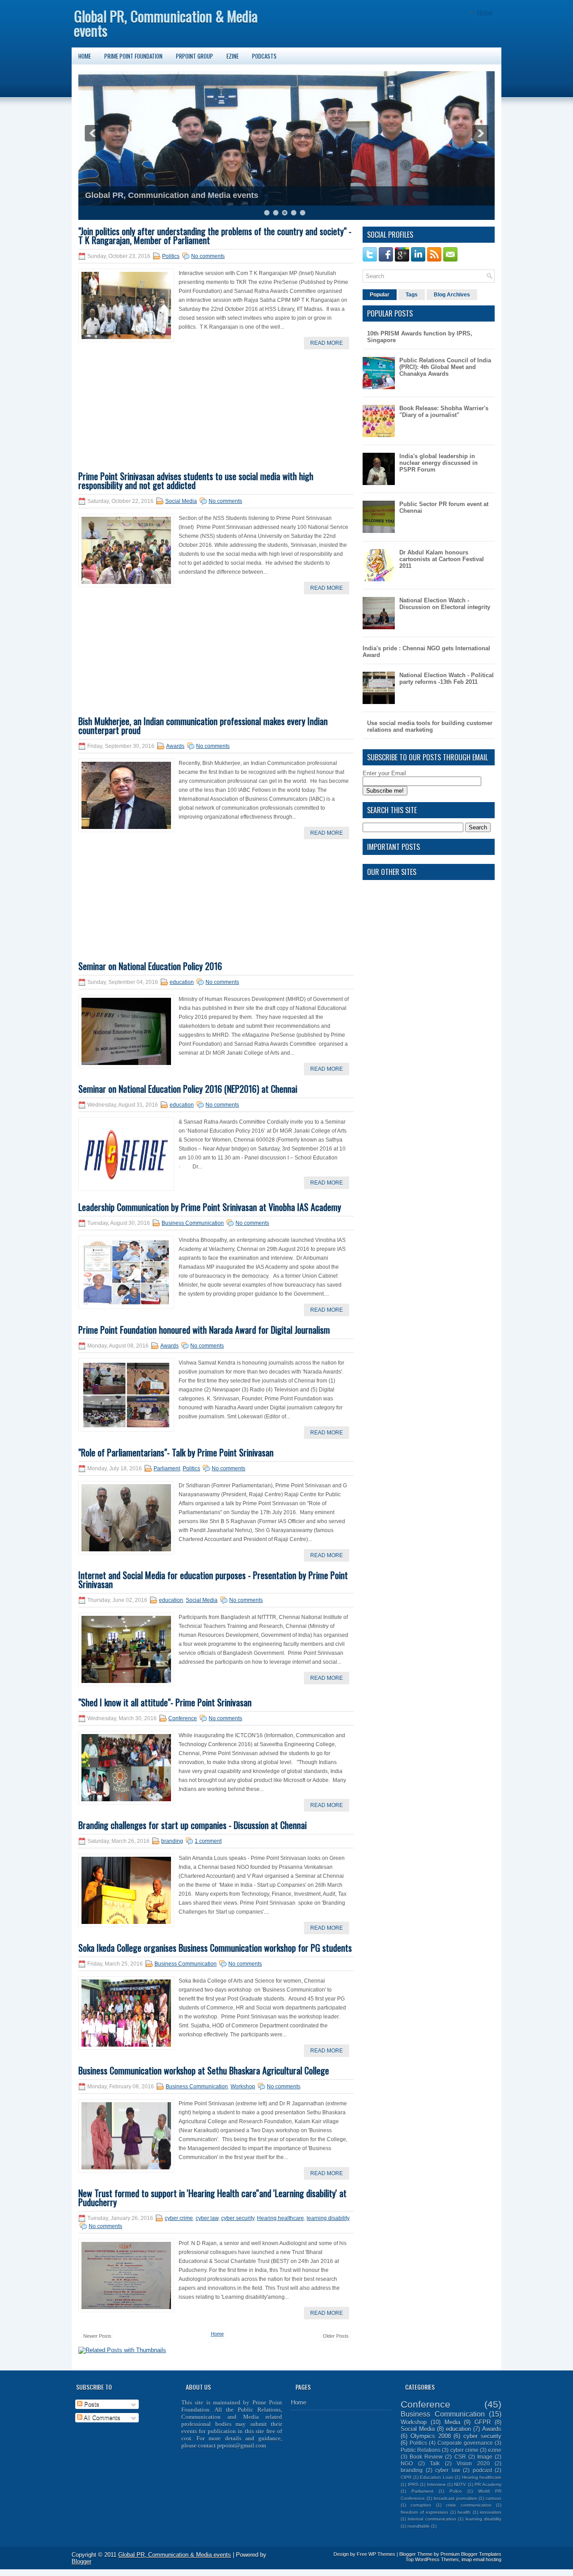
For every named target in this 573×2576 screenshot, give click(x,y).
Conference (183, 1718)
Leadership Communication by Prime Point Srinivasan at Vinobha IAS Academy (210, 1207)
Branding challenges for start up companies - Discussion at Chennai (192, 1825)
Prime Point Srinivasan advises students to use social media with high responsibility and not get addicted (196, 481)
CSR (460, 2457)
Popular (380, 295)
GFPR (483, 2422)
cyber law (207, 2218)
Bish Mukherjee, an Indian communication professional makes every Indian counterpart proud (203, 726)
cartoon (494, 2498)
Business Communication (193, 1223)
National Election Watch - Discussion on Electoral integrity (445, 604)
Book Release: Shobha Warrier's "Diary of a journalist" (444, 412)
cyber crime (179, 2218)
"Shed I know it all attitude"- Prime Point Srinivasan (165, 1702)
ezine (495, 2450)
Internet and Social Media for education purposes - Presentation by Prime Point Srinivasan (213, 1580)
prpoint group (195, 56)
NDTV (460, 2484)
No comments (208, 256)
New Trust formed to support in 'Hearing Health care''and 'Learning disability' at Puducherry (212, 2198)
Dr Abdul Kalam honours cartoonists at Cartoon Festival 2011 (442, 559)
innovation (491, 2512)
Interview (436, 2484)
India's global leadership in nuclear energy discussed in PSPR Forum (438, 463)
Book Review (426, 2457)
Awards (175, 746)
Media (452, 2422)
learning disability (328, 2218)
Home (485, 12)
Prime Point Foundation (133, 56)
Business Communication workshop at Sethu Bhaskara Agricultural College (204, 2070)
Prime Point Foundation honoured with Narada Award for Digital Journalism (204, 1330)
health (464, 2512)
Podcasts (264, 56)
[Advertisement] (145, 414)
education (182, 982)
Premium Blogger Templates (471, 2554)
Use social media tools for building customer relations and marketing (430, 726)
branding (172, 1841)
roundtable (419, 2526)
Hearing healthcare (280, 2218)
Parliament (167, 1468)
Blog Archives (452, 295)
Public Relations (421, 2450)
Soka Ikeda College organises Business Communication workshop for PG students (215, 1948)
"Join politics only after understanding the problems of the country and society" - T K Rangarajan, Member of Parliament (215, 236)
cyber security (238, 2218)
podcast (482, 2470)
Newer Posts (97, 2336)
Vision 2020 (473, 2463)
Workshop (243, 2087)
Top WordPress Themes (432, 2559)
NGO (407, 2463)
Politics (171, 256)
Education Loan (437, 2477)
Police (456, 2491)
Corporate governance (465, 2443)
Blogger (81, 2561)
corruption (421, 2505)
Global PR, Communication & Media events (166, 23)
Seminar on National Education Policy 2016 (150, 966)
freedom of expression (424, 2512)
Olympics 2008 (431, 2436)
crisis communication (468, 2505)
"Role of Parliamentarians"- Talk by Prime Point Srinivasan (176, 1452)
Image (485, 2457)
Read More (327, 343)
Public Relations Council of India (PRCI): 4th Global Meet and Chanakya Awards (445, 367)
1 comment (208, 1841)
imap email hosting (481, 2559)
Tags (412, 295)
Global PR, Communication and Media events (172, 195)
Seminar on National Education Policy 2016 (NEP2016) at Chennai (188, 1089)
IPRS (413, 2484)
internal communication (432, 2519)
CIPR (406, 2477)
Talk (435, 2463)
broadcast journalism (455, 2498)
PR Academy (488, 2484)
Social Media (181, 501)
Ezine (233, 56)
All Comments (101, 2418)
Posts (91, 2404)
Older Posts (336, 2336)
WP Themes (382, 2554)
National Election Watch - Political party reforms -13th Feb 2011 (447, 678)
